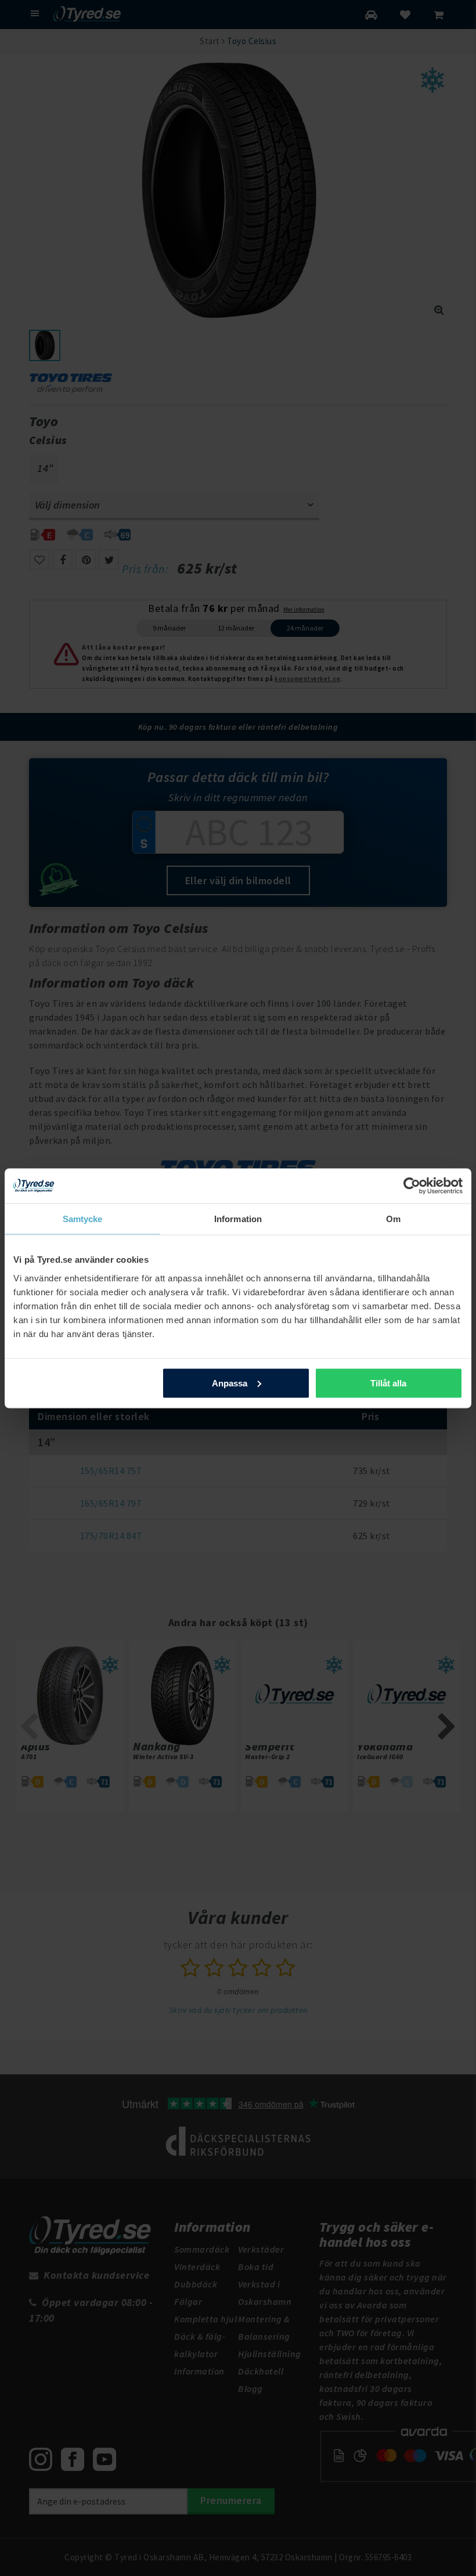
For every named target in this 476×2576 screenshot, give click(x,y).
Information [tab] (238, 1218)
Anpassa (230, 1383)
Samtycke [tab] (83, 1218)
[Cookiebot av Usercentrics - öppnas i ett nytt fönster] (412, 1186)
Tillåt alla (388, 1383)
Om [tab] (393, 1218)
